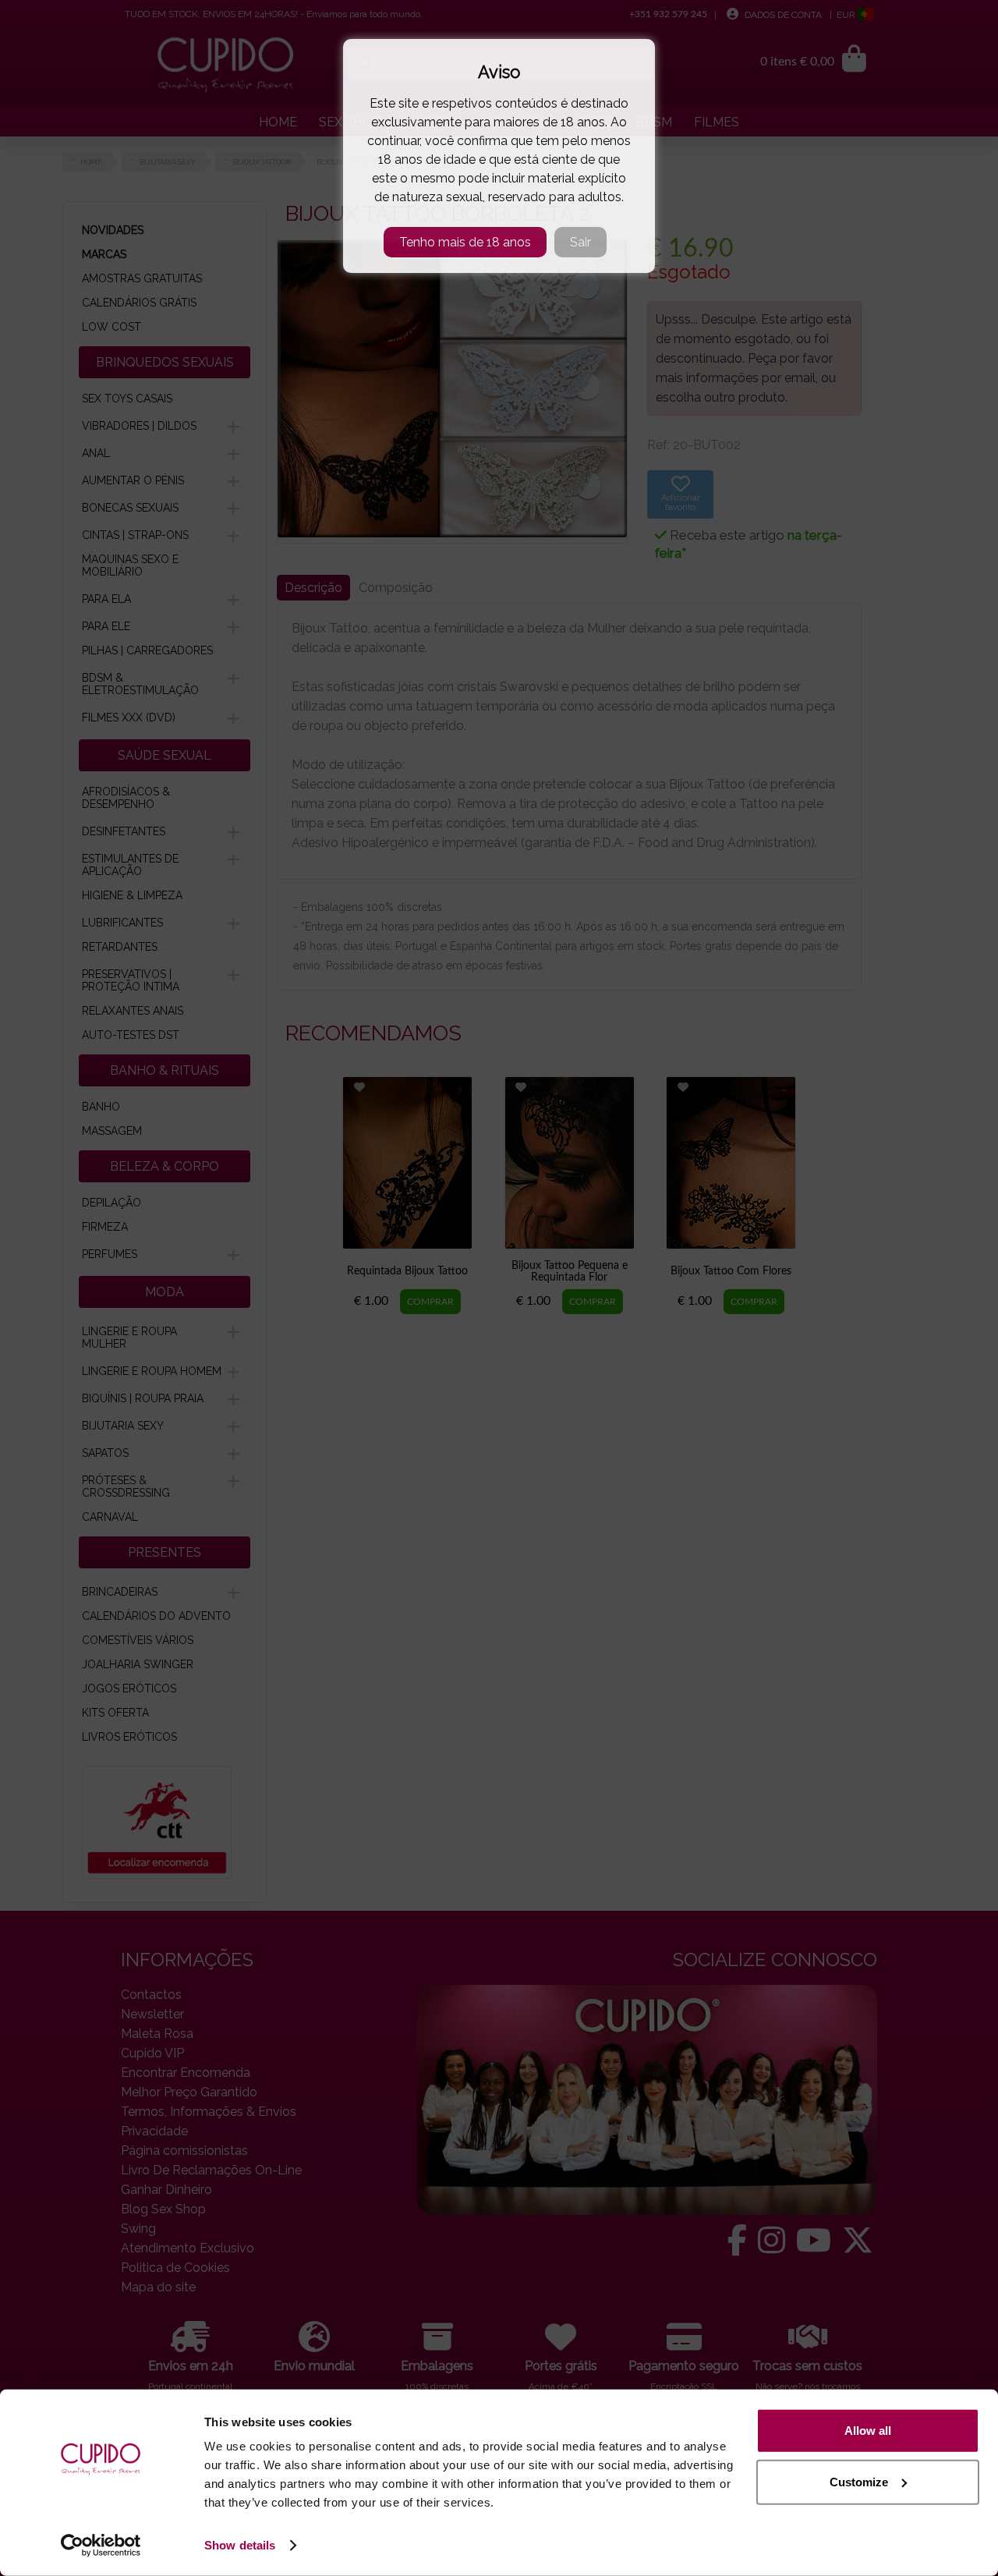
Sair (580, 242)
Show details (240, 2545)
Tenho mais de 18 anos (465, 242)
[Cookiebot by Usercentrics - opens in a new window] (101, 2546)
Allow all (868, 2431)
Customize (859, 2481)
